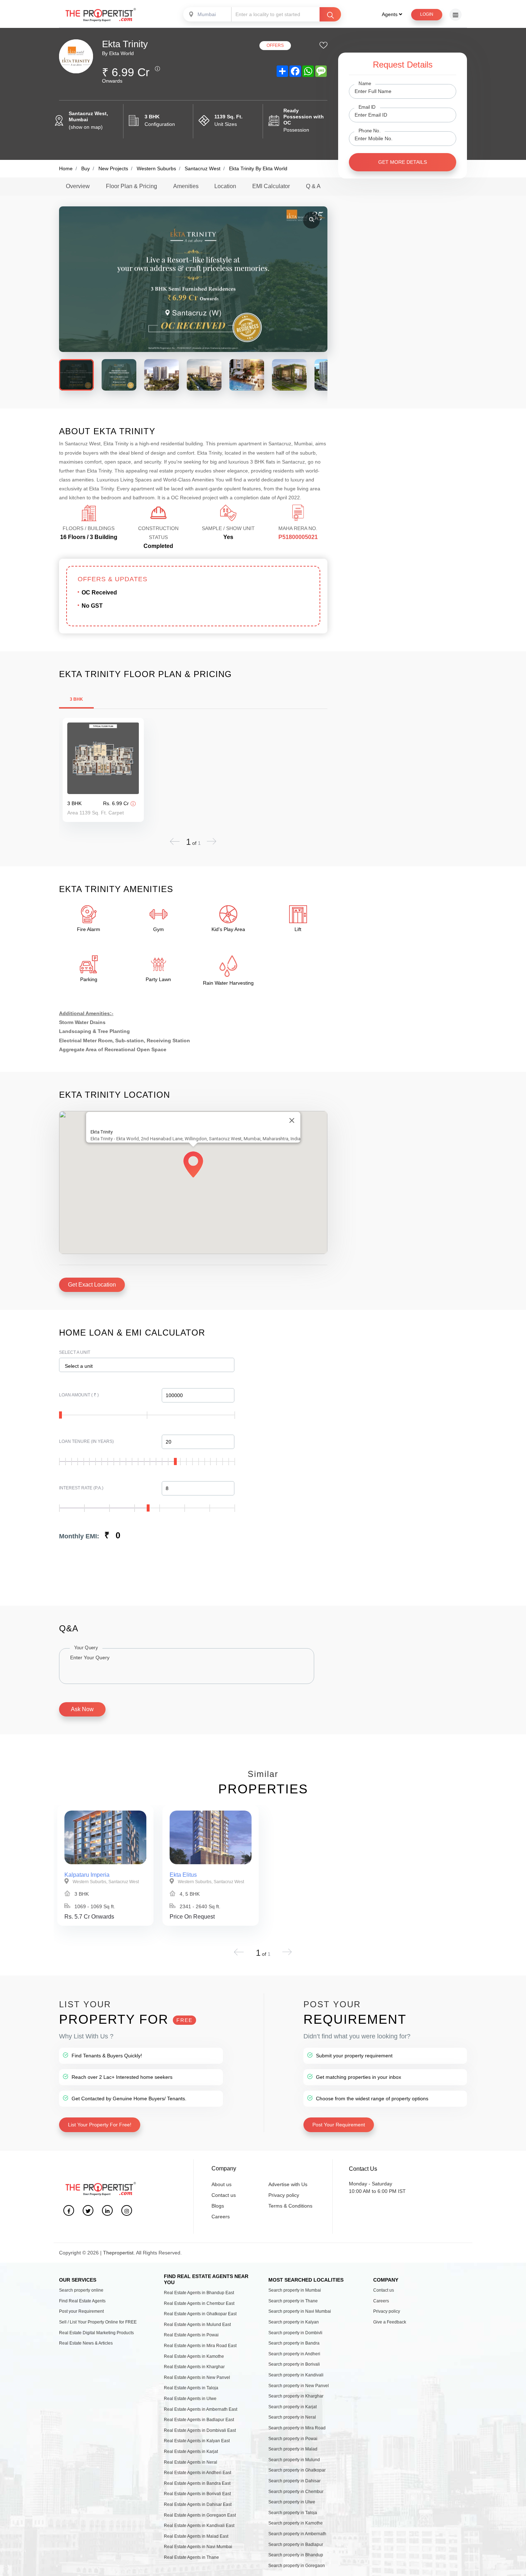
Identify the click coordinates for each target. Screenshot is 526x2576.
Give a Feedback (390, 2322)
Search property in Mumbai (295, 2290)
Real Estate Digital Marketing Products (96, 2333)
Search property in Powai (293, 2439)
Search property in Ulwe (292, 2502)
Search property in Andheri (294, 2354)
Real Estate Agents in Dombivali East (200, 2430)
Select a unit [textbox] (79, 1366)
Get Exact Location (92, 1285)
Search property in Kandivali (296, 2375)
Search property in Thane (293, 2301)
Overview (78, 186)
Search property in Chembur (296, 2492)
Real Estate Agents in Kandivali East (199, 2526)
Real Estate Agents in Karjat (191, 2452)
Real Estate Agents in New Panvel (197, 2377)
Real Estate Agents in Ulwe (190, 2399)
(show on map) (86, 127)
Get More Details (403, 162)
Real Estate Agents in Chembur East (199, 2303)
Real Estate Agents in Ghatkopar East (200, 2314)
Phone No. (369, 131)
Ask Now (82, 1709)
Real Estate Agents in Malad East (196, 2536)
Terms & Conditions (290, 2206)
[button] (193, 1165)
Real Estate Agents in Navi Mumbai (198, 2547)
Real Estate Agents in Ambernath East (201, 2409)
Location (225, 186)
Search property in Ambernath (297, 2534)
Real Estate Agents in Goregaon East (200, 2515)
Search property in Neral (292, 2417)
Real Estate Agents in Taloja (191, 2388)
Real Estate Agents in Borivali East (197, 2494)
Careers (221, 2217)
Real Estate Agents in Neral (191, 2462)
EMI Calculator (271, 186)
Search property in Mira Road (297, 2428)
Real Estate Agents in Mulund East (197, 2325)
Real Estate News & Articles (86, 2343)
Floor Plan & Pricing (131, 186)
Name (365, 84)
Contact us (224, 2195)
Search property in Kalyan (294, 2322)
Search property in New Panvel (299, 2386)
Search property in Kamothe (296, 2523)
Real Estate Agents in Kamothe (194, 2356)
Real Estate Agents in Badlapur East (199, 2420)
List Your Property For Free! (100, 2125)
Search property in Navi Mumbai (300, 2311)
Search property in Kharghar (296, 2396)
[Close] (292, 1120)
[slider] (60, 1415)
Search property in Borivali (294, 2364)
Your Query (86, 1648)
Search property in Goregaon (297, 2566)
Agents (390, 14)
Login (427, 14)
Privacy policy (284, 2195)
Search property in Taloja (293, 2513)
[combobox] (208, 14)
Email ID (367, 107)
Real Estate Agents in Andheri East (198, 2473)
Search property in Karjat (293, 2407)
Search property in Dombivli (295, 2333)
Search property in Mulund (294, 2460)
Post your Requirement (81, 2311)
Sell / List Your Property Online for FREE (98, 2322)
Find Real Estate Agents (82, 2301)
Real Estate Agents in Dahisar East (198, 2504)
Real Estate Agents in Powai (191, 2335)
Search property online (81, 2290)
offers (275, 45)
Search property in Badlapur (296, 2545)
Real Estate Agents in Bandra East (197, 2483)
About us (221, 2184)
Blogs (218, 2206)
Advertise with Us (288, 2184)
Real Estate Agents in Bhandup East (199, 2293)
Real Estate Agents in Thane (191, 2557)
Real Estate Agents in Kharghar (194, 2367)
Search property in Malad (293, 2449)
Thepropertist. (119, 2253)
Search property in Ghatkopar (297, 2470)
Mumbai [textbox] (207, 14)
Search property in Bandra (294, 2343)
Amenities (186, 186)
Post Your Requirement (339, 2125)
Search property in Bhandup (296, 2555)
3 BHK (76, 699)
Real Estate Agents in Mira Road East (200, 2346)
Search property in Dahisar (294, 2481)
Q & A (313, 186)
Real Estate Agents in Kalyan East (197, 2441)
